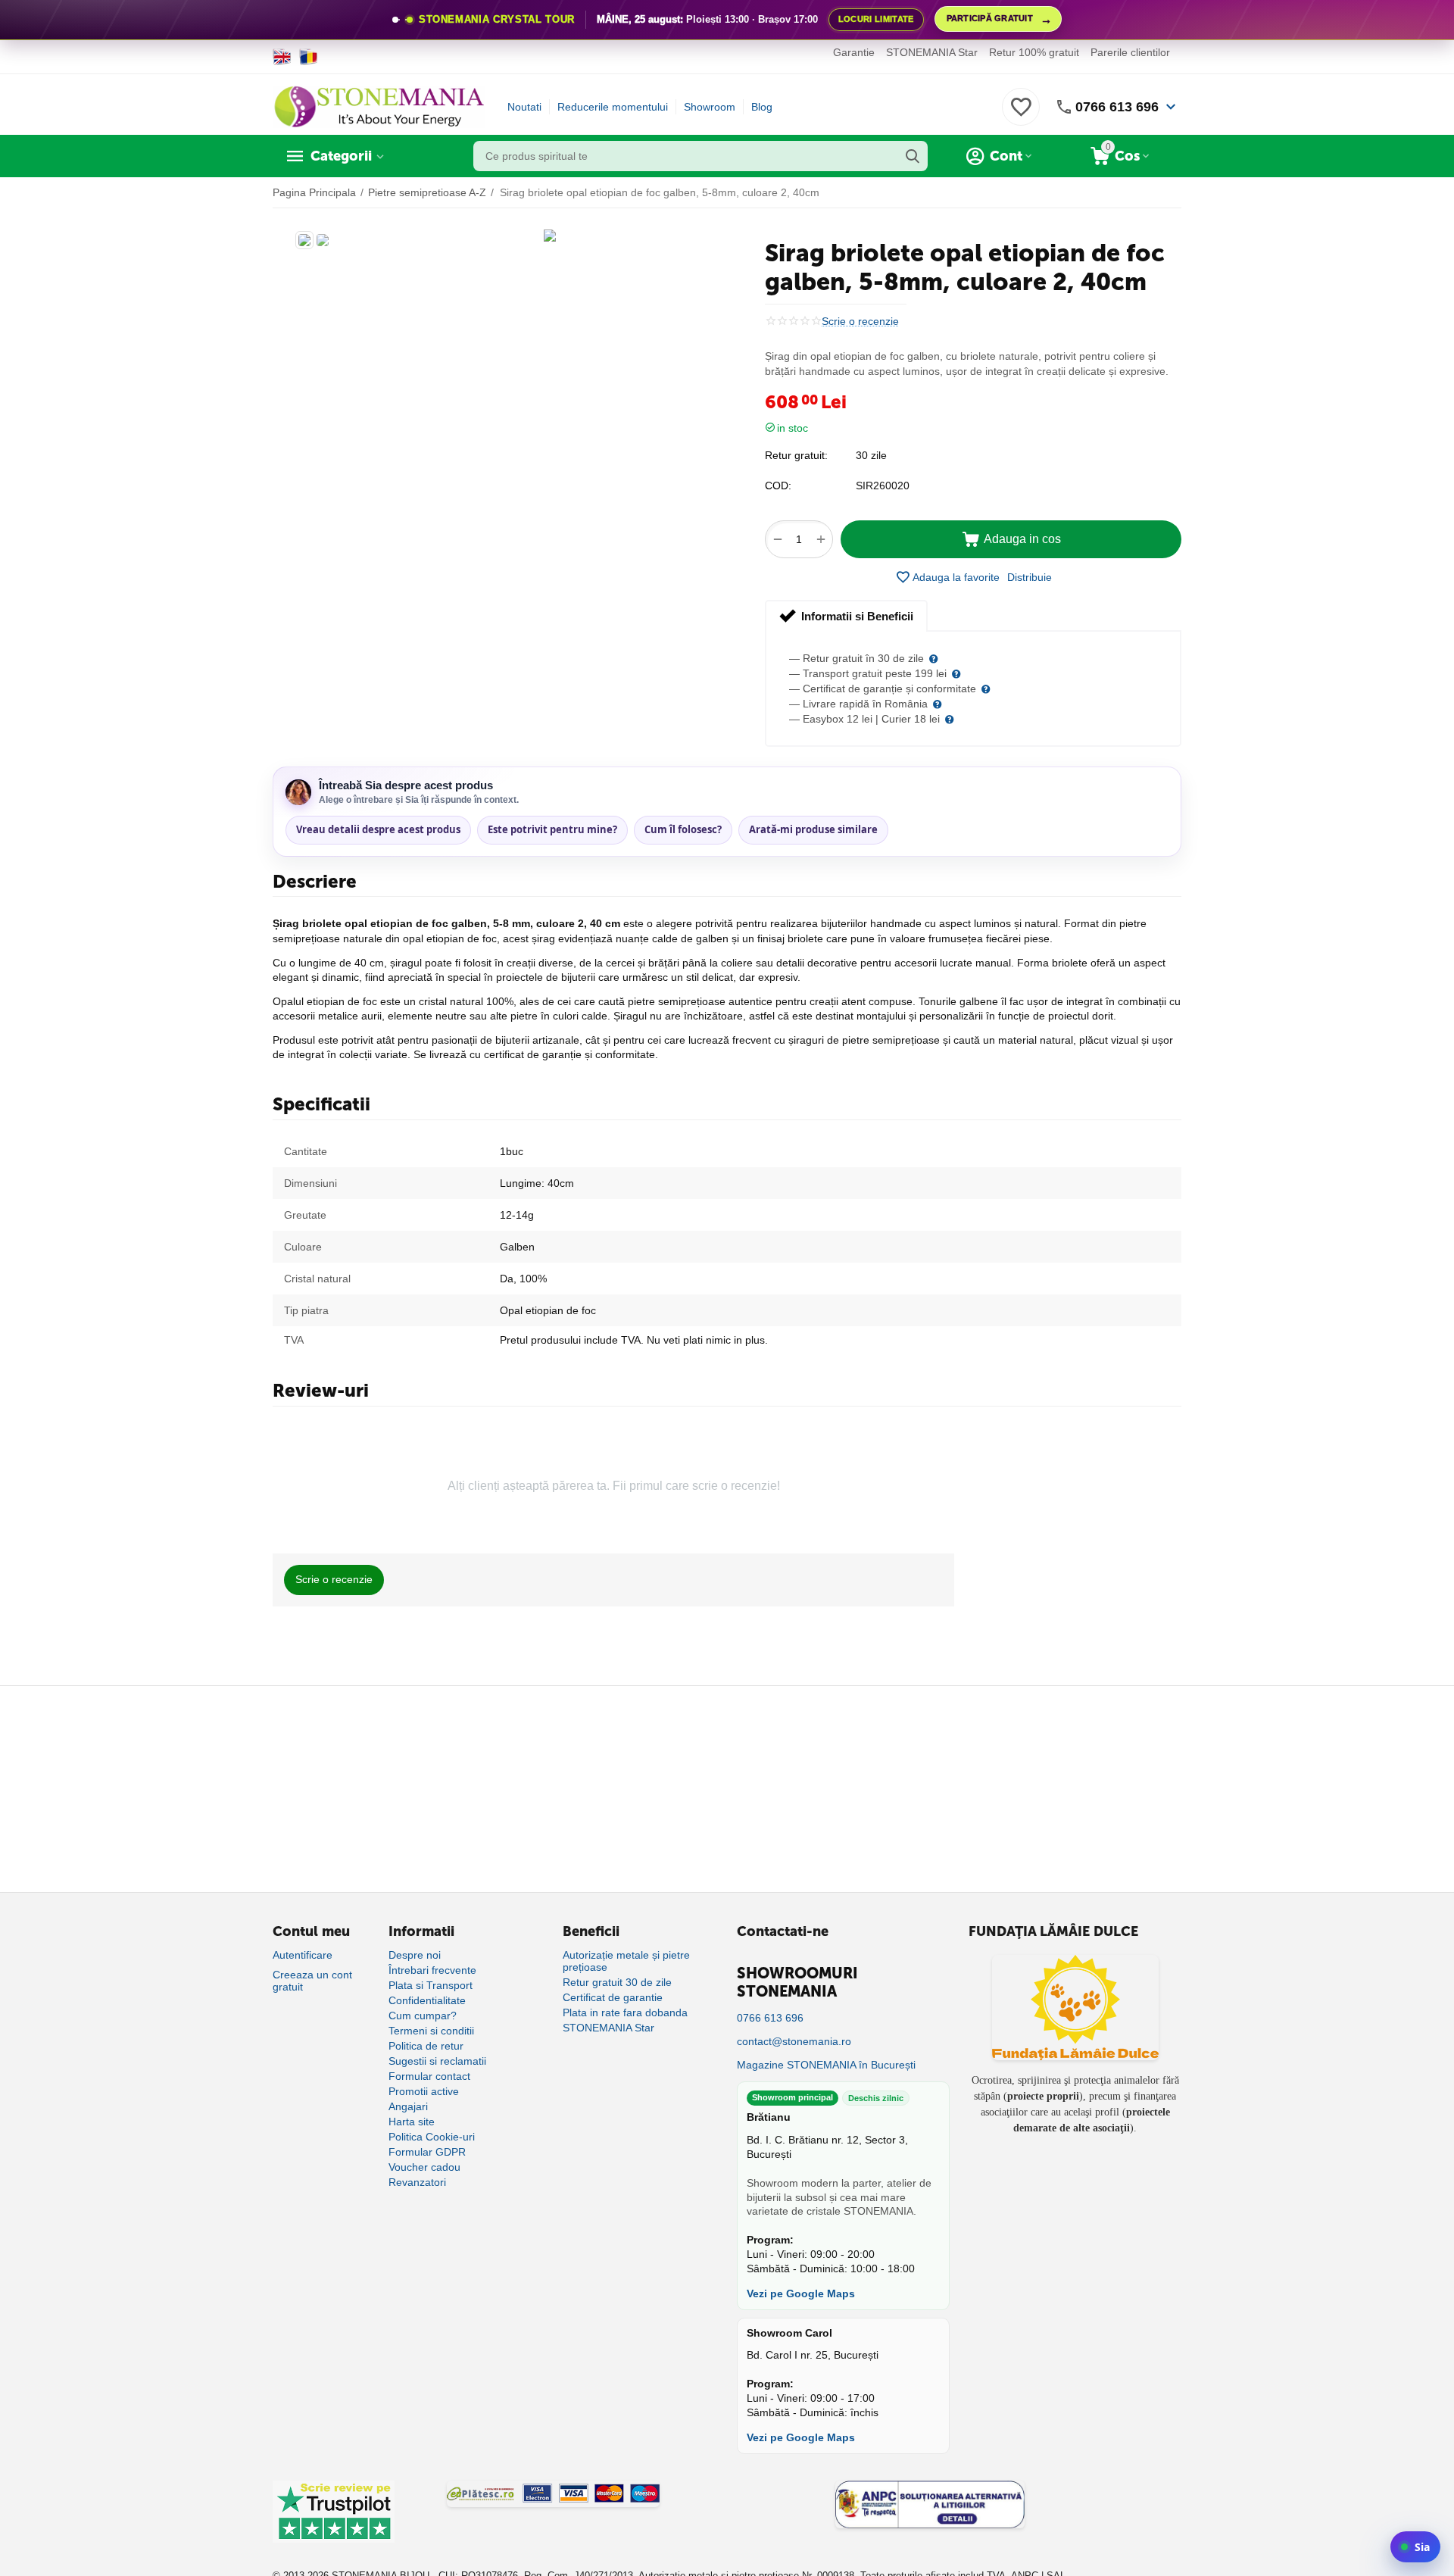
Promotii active (424, 2091)
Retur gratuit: (796, 455)
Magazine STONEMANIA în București (826, 2065)
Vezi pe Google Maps (801, 2293)
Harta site (412, 2122)
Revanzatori (417, 2182)
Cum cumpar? (423, 2016)
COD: (778, 486)
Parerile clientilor (1130, 52)
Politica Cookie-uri (432, 2137)
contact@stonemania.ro (794, 2041)
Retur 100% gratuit (1034, 52)
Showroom (710, 107)
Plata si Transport (431, 1985)
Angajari (408, 2106)
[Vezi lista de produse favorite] (1021, 115)
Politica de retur (426, 2046)
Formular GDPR (427, 2152)
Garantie (854, 52)
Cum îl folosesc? (683, 829)
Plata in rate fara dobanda (625, 2012)
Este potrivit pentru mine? (552, 829)
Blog (762, 107)
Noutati (524, 107)
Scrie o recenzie (860, 322)
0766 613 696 (1117, 107)
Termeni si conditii (431, 2031)
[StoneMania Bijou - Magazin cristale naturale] (379, 106)
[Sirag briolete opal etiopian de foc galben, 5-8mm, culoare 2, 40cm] (550, 236)
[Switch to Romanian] (309, 57)
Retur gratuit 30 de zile (617, 1982)
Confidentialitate (427, 2000)
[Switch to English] (282, 57)
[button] (1030, 577)
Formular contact (429, 2076)
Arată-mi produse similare (813, 829)
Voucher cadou (424, 2167)
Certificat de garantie (613, 1997)
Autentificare (303, 1955)
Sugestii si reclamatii (437, 2061)
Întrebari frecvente (432, 1970)
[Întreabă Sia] (1415, 2547)
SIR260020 (883, 486)
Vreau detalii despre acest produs (378, 829)
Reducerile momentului (613, 107)
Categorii (341, 156)
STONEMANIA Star (932, 52)
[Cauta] (913, 156)
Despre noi (415, 1955)
